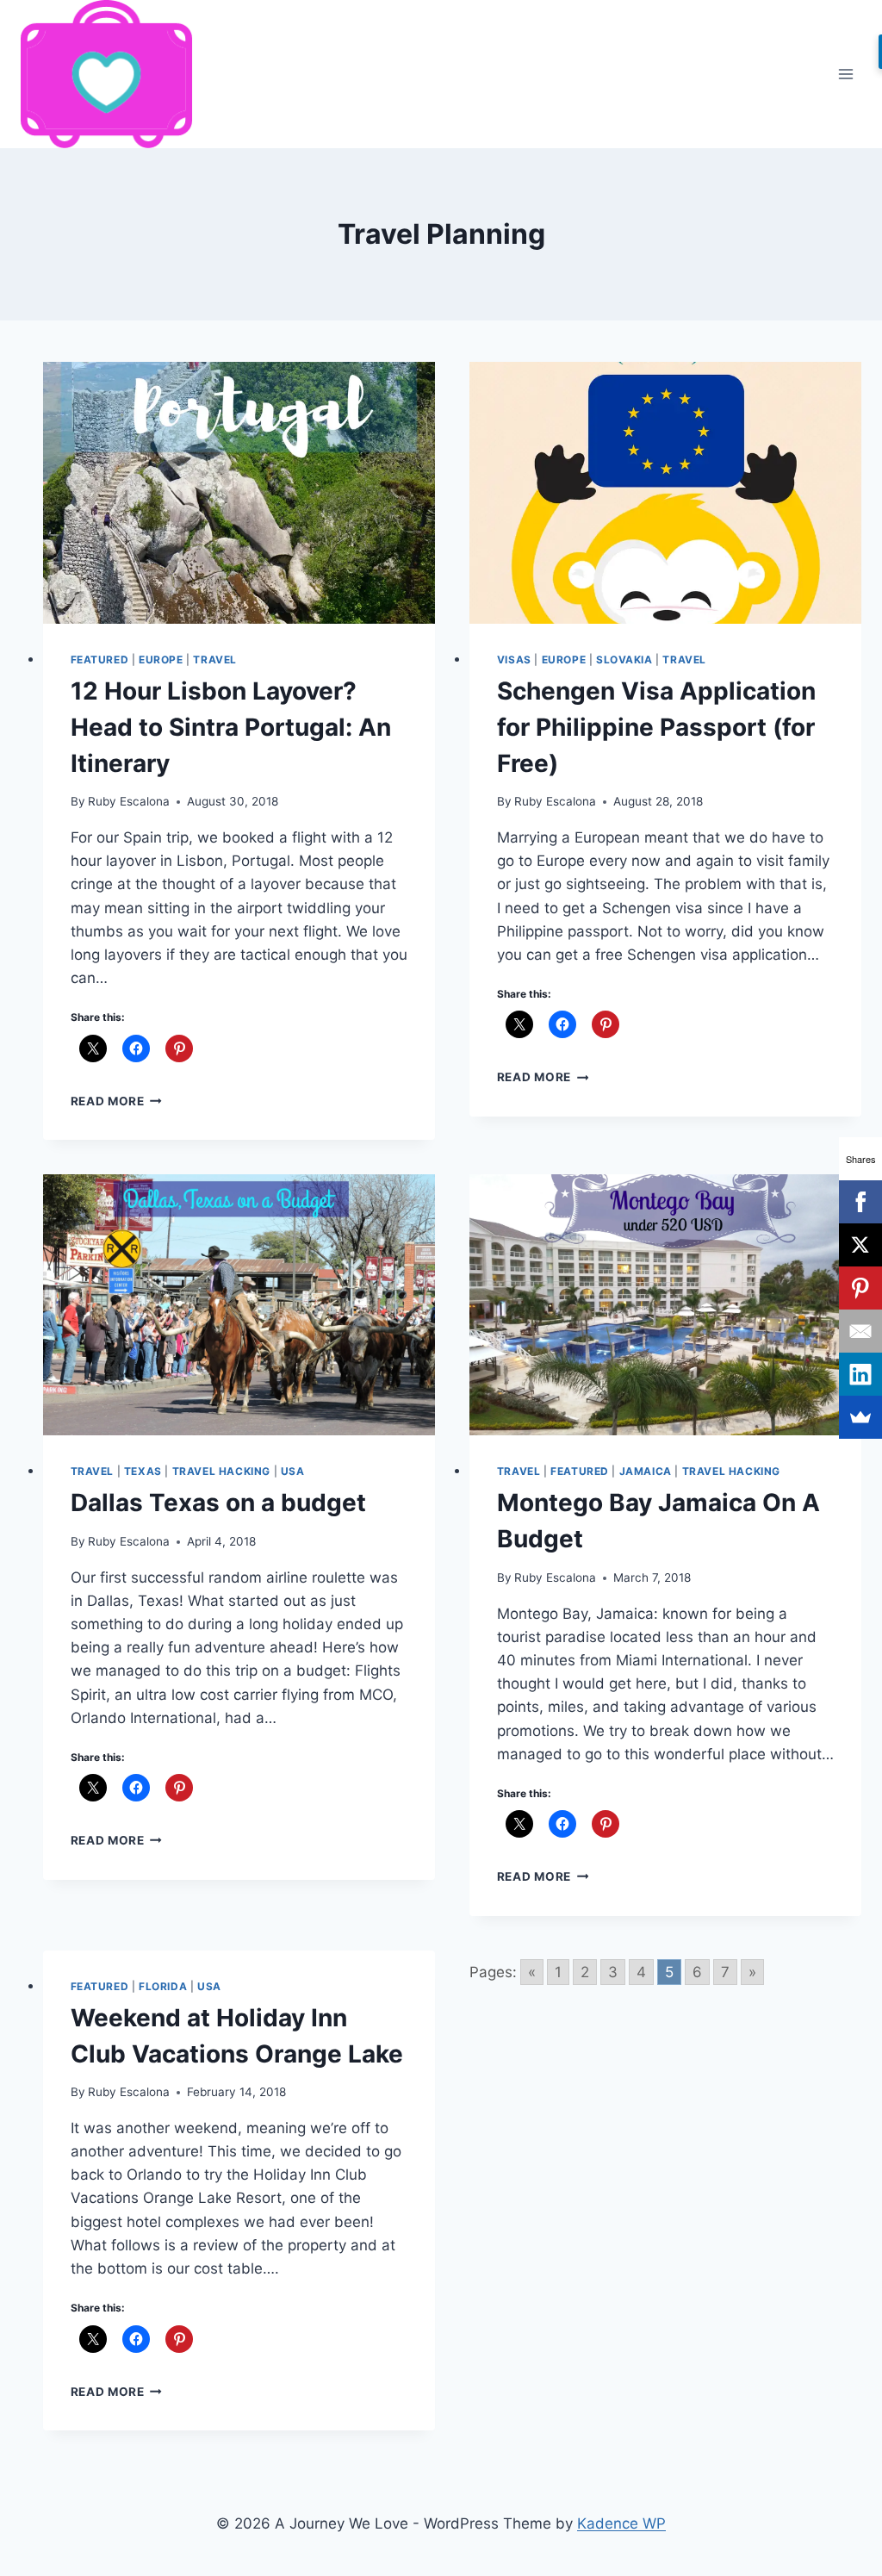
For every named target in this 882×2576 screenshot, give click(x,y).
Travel (215, 660)
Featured (100, 660)
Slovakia (624, 660)
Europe (161, 660)
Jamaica (646, 1471)
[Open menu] (845, 74)
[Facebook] (860, 1202)
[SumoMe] (860, 1417)
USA (293, 1471)
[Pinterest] (860, 1288)
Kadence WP (621, 2523)
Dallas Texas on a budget (218, 1503)
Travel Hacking (221, 1471)
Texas (143, 1471)
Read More (117, 1101)
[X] (860, 1245)
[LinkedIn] (860, 1374)
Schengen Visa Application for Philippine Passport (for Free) (656, 727)
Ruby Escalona (129, 801)
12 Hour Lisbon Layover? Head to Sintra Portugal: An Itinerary (231, 727)
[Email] (860, 1331)
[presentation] (239, 493)
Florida (163, 1986)
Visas (514, 660)
